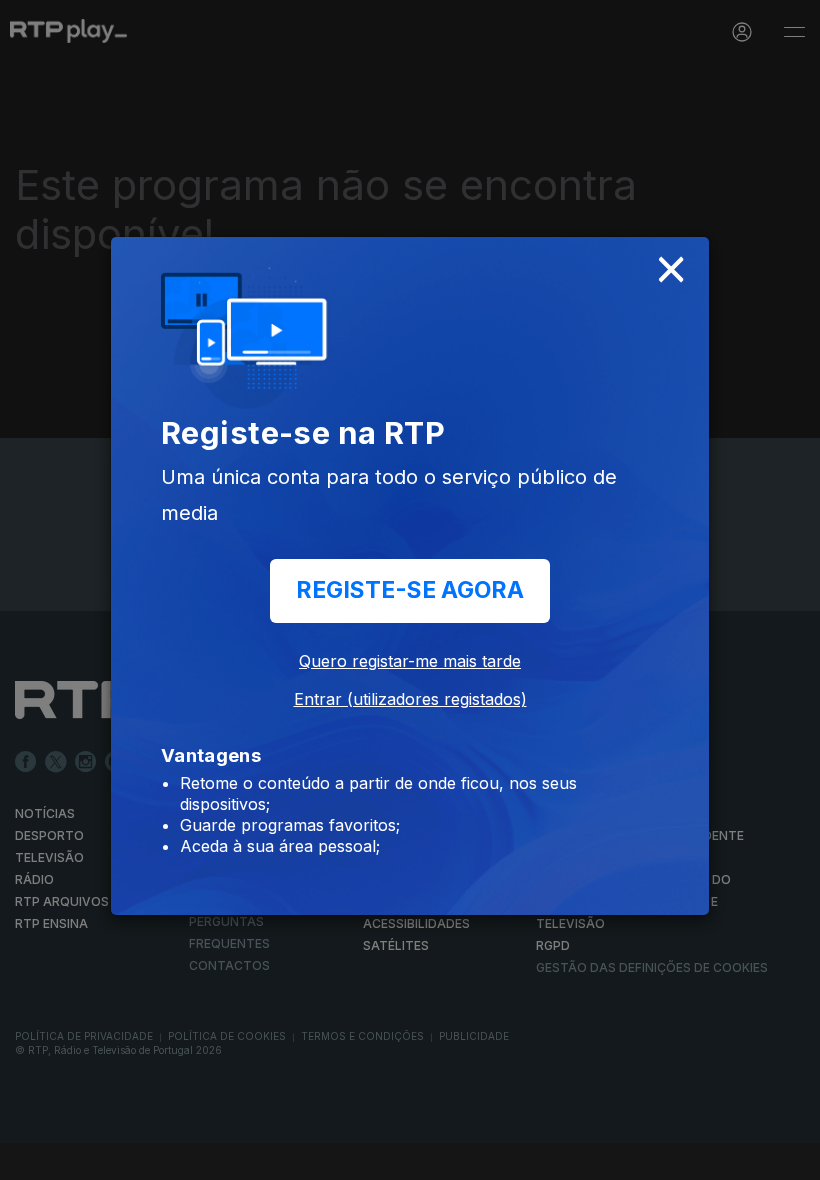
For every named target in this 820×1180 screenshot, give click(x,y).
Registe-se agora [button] (410, 590)
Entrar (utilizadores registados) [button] (410, 699)
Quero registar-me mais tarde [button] (410, 661)
